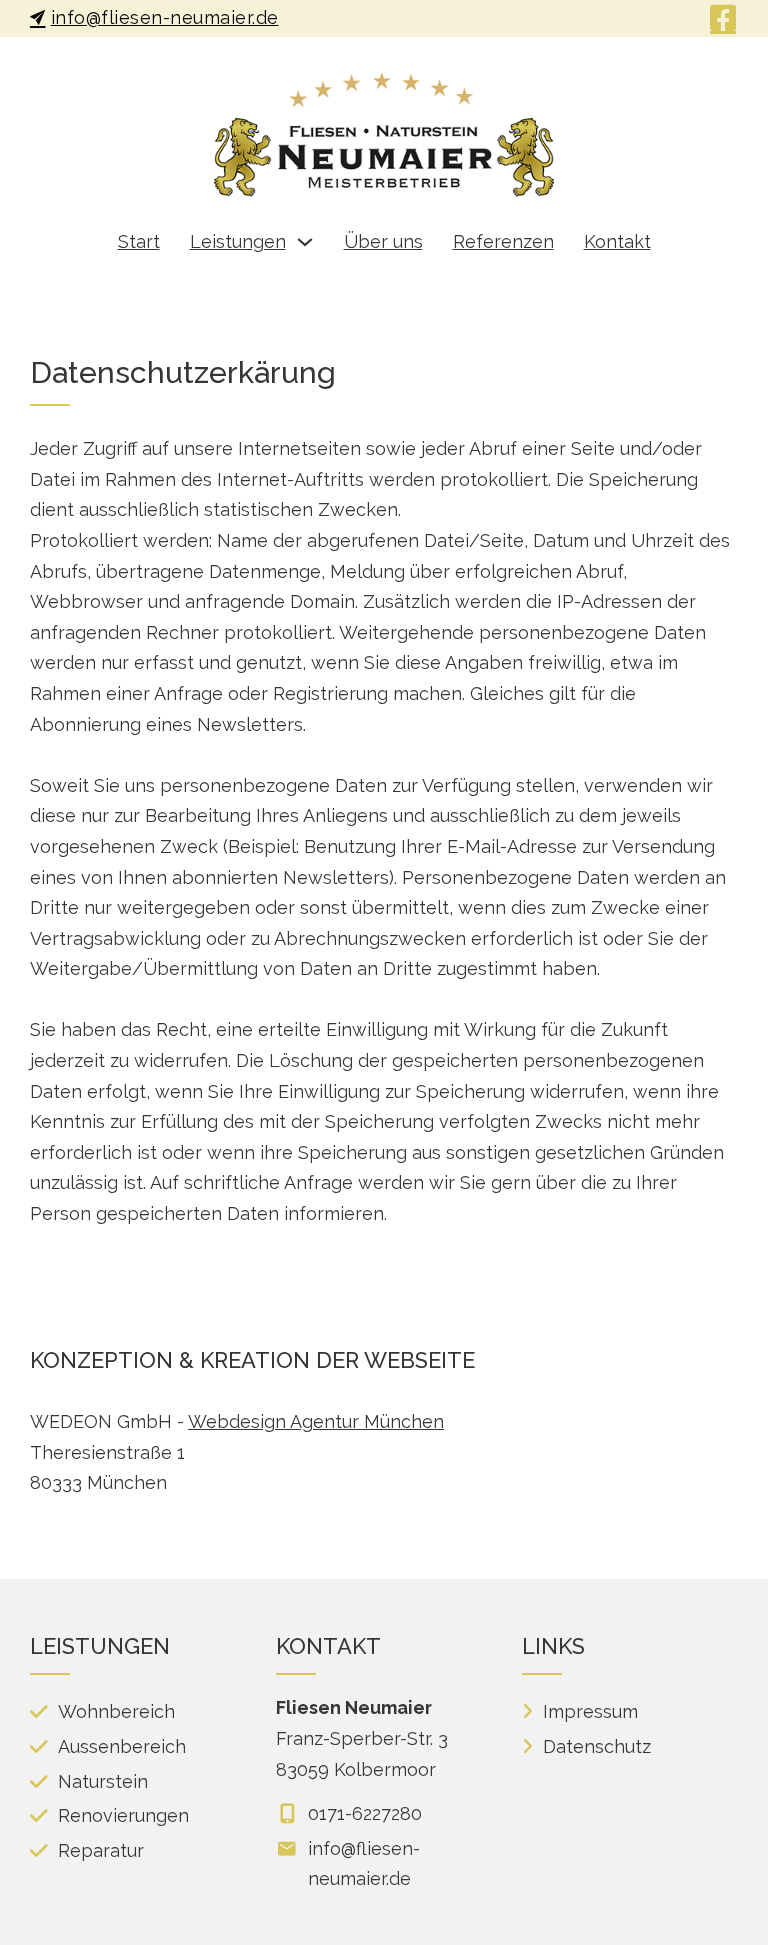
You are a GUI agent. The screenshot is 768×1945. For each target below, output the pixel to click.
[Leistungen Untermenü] (305, 242)
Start (139, 241)
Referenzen (503, 241)
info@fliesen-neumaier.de (165, 17)
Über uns (383, 241)
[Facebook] (723, 18)
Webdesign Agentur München (316, 1421)
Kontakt (617, 241)
